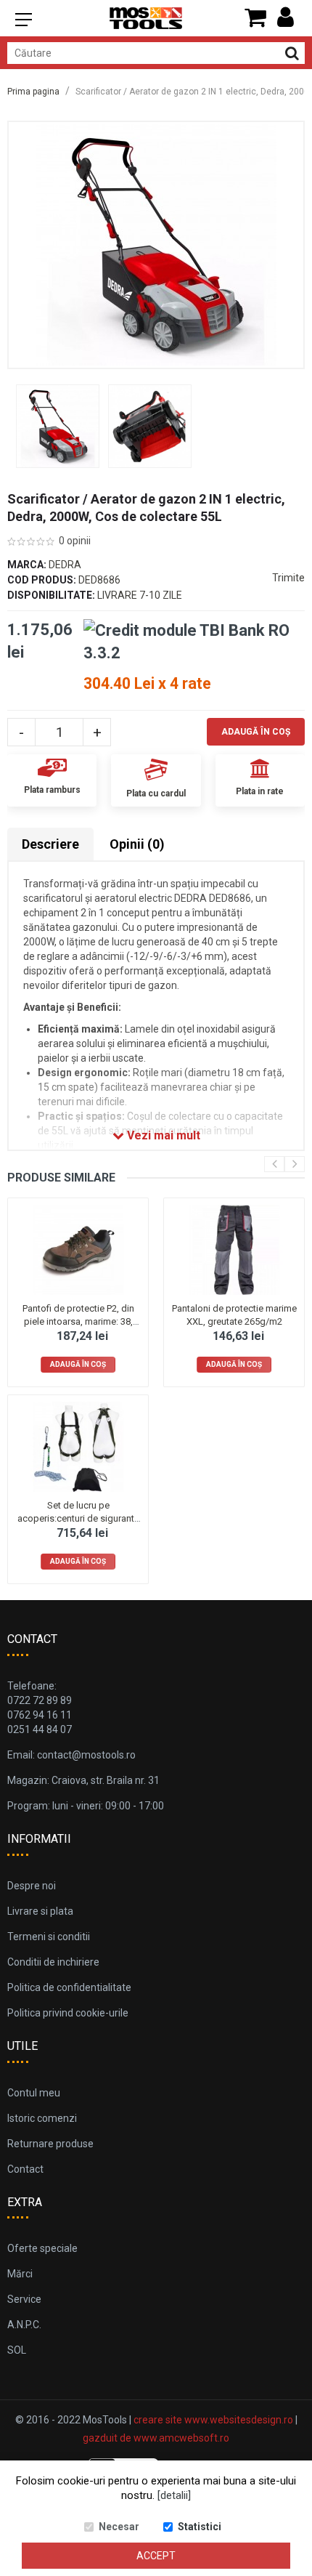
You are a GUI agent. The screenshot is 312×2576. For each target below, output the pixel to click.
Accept (156, 2556)
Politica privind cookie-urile (68, 2013)
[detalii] (174, 2495)
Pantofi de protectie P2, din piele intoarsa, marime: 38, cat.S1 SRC (78, 1321)
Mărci (20, 2274)
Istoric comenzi (42, 2118)
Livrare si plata (40, 1911)
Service (24, 2299)
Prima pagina (33, 92)
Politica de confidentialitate (69, 1987)
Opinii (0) (137, 844)
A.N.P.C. (24, 2325)
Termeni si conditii (49, 1937)
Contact (25, 2169)
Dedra (65, 565)
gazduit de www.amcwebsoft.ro (156, 2438)
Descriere (50, 844)
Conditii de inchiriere (53, 1962)
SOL (17, 2350)
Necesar (119, 2527)
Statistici (200, 2527)
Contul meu (34, 2093)
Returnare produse (50, 2144)
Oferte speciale (42, 2248)
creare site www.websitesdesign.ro (213, 2420)
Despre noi (32, 1886)
